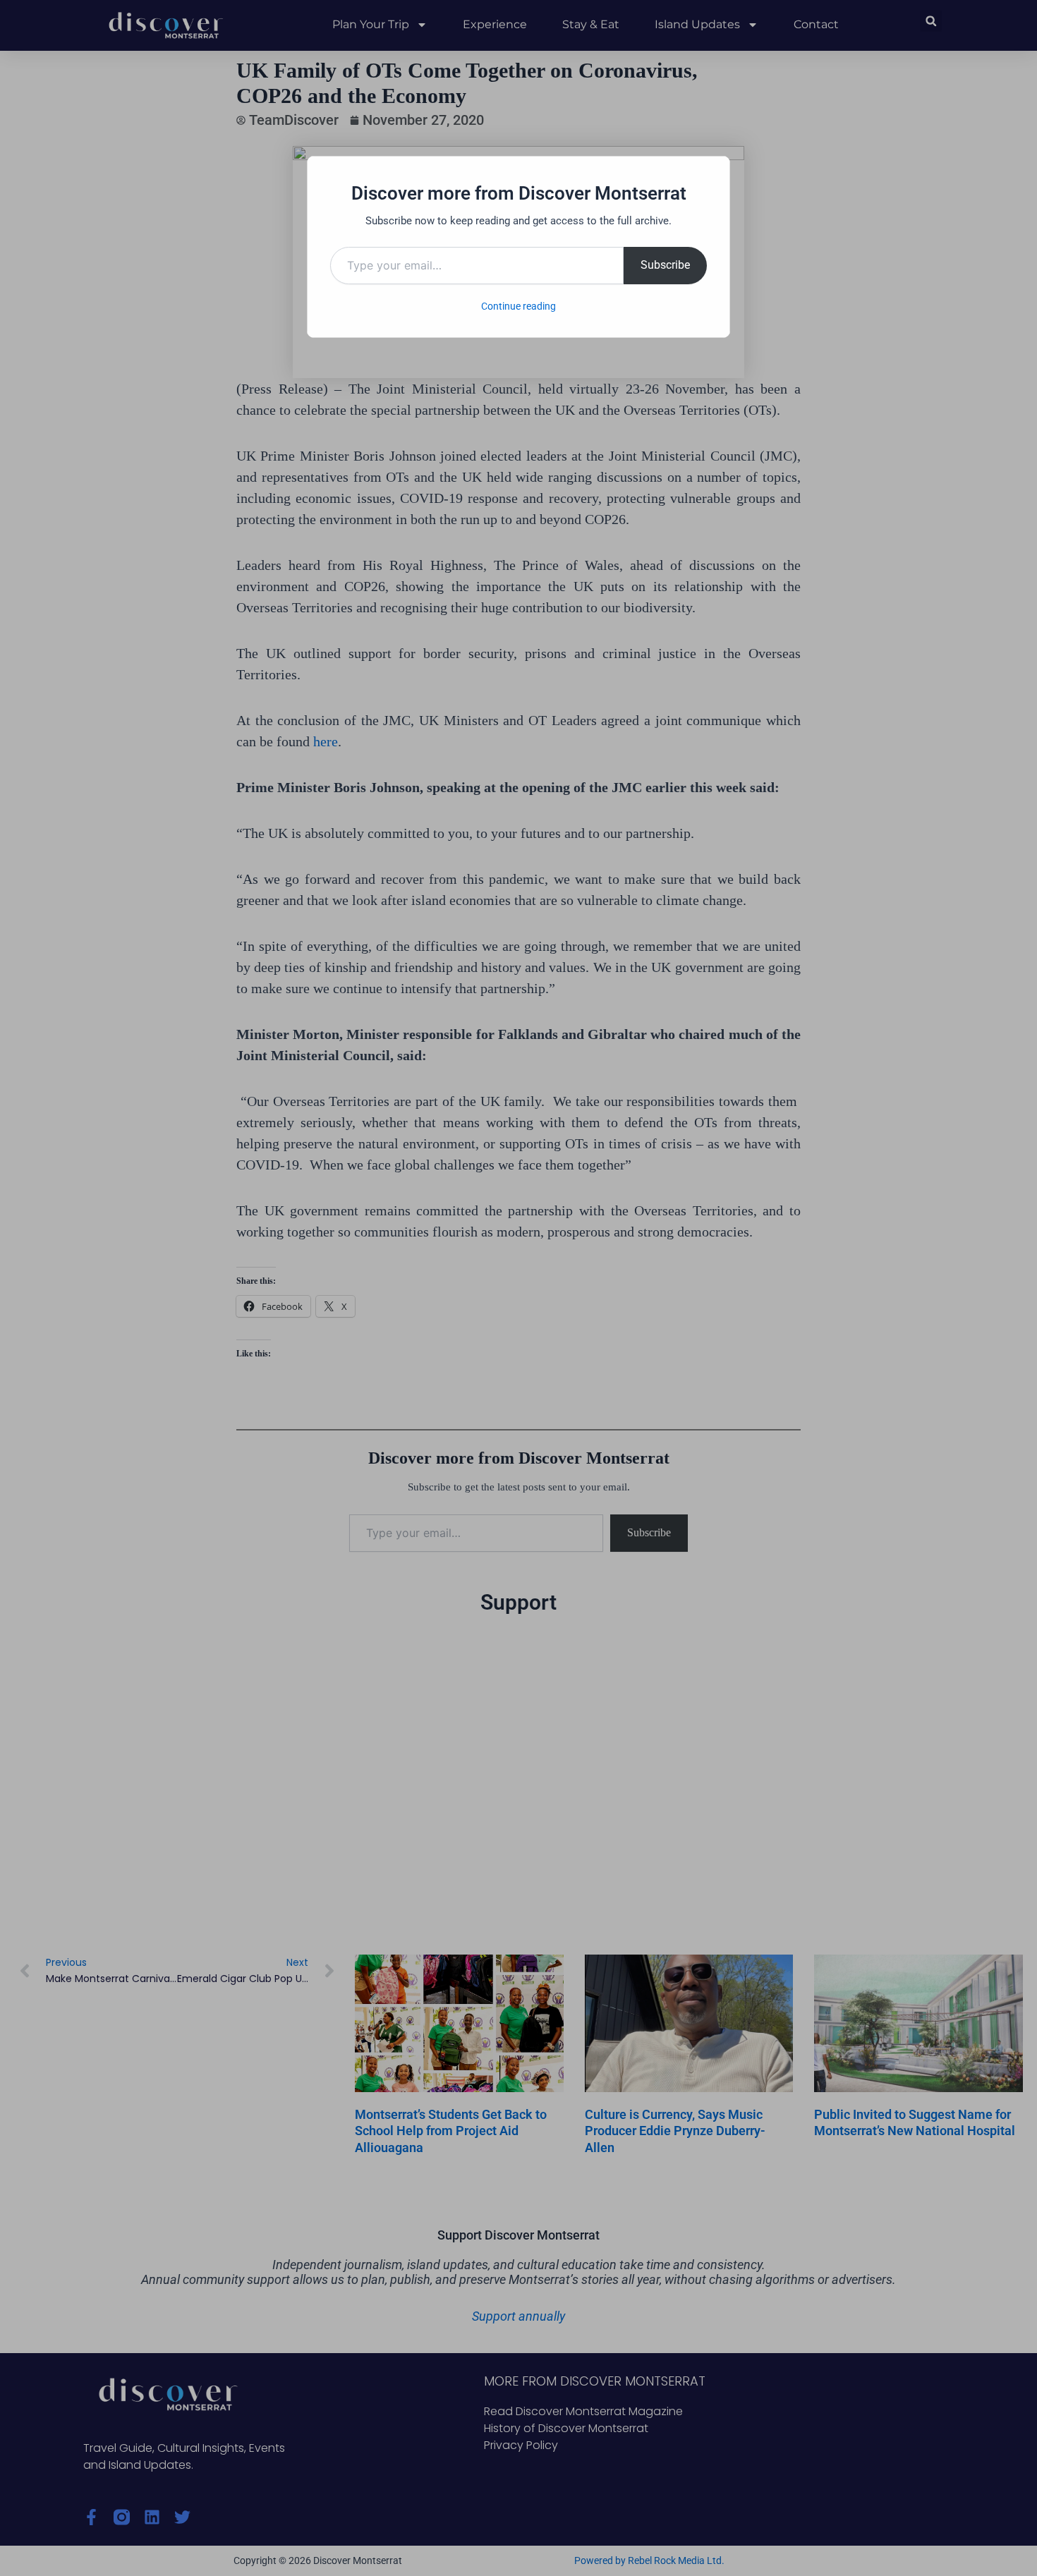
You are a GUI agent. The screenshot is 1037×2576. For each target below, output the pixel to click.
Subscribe (665, 265)
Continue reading (518, 306)
